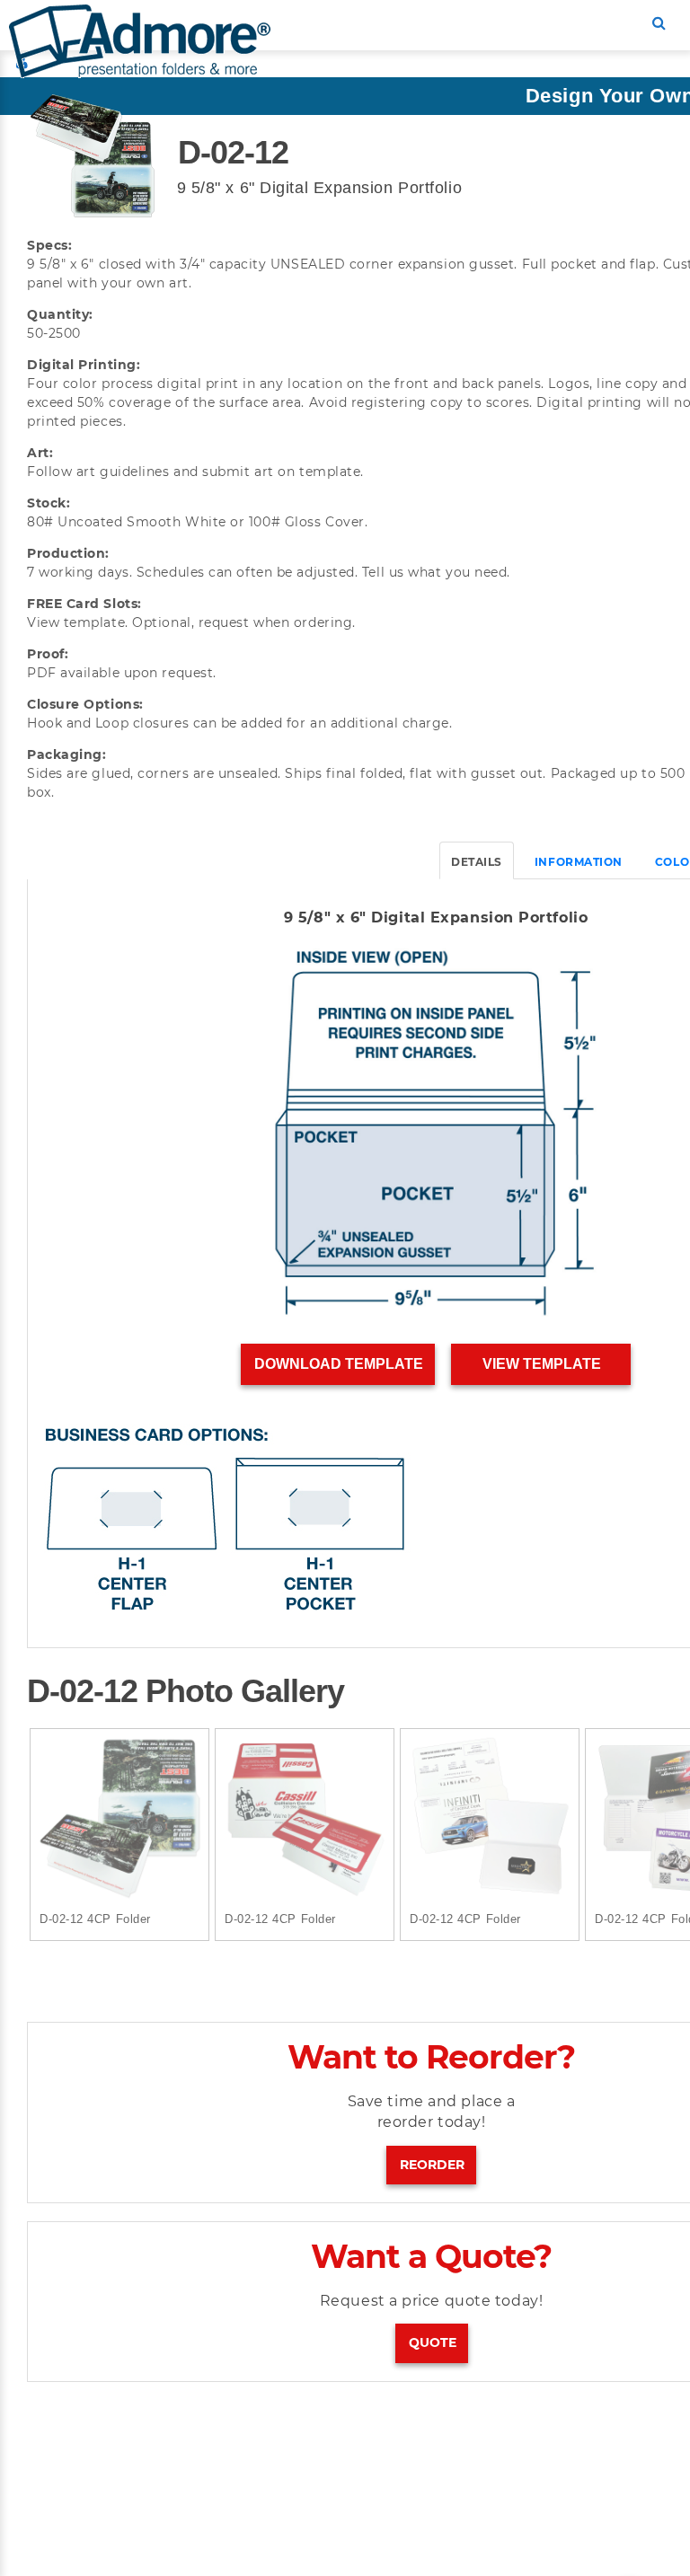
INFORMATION (579, 862)
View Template (542, 1364)
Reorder (432, 2165)
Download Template (339, 1364)
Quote (433, 2342)
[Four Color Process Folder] (119, 1818)
